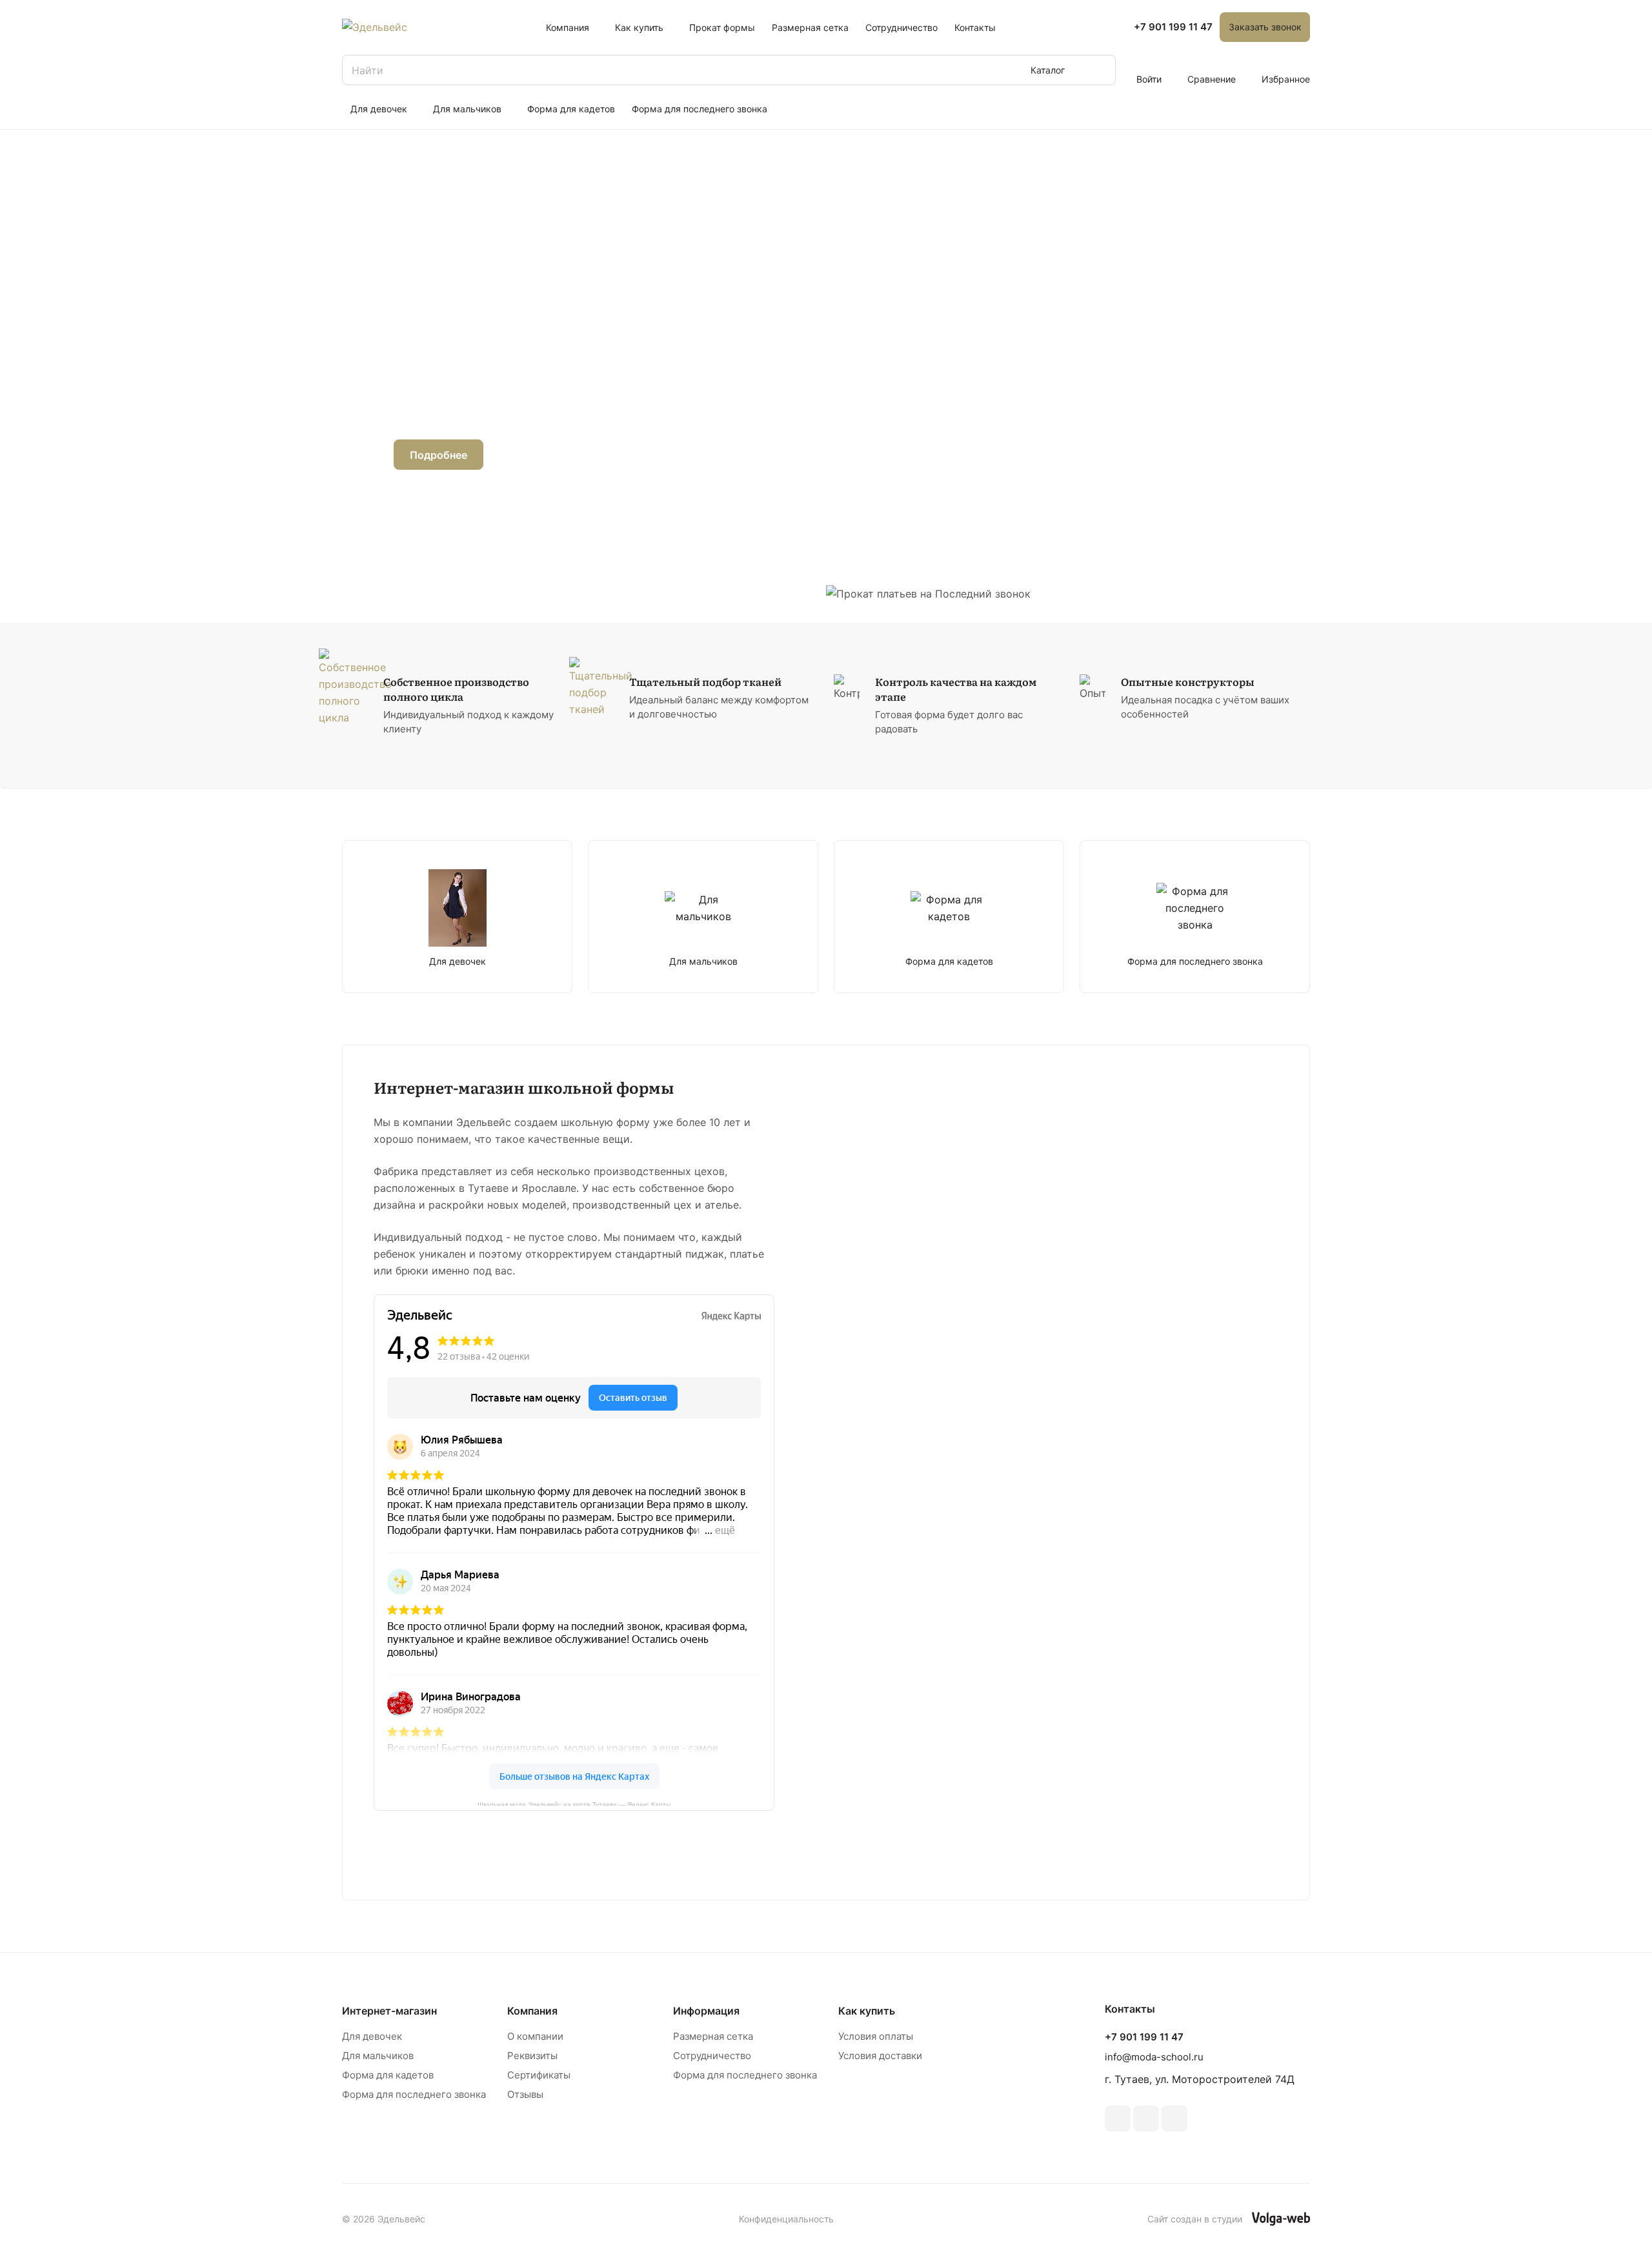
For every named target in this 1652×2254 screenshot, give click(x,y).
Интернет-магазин (389, 2011)
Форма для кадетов (388, 2075)
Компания (532, 2011)
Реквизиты (532, 2056)
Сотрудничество (712, 2056)
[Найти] (1100, 70)
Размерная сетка (713, 2036)
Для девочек (372, 2036)
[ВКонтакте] (1118, 2118)
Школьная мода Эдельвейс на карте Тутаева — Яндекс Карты (574, 1803)
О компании (535, 2036)
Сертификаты (539, 2075)
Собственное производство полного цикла (456, 689)
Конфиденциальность (786, 2219)
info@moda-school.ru (1154, 2057)
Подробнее (438, 455)
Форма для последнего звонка (414, 2094)
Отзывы (525, 2094)
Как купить (867, 2011)
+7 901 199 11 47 (1173, 27)
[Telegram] (1146, 2118)
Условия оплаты (876, 2036)
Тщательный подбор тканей (705, 682)
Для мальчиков (378, 2056)
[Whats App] (1174, 2118)
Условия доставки (880, 2056)
